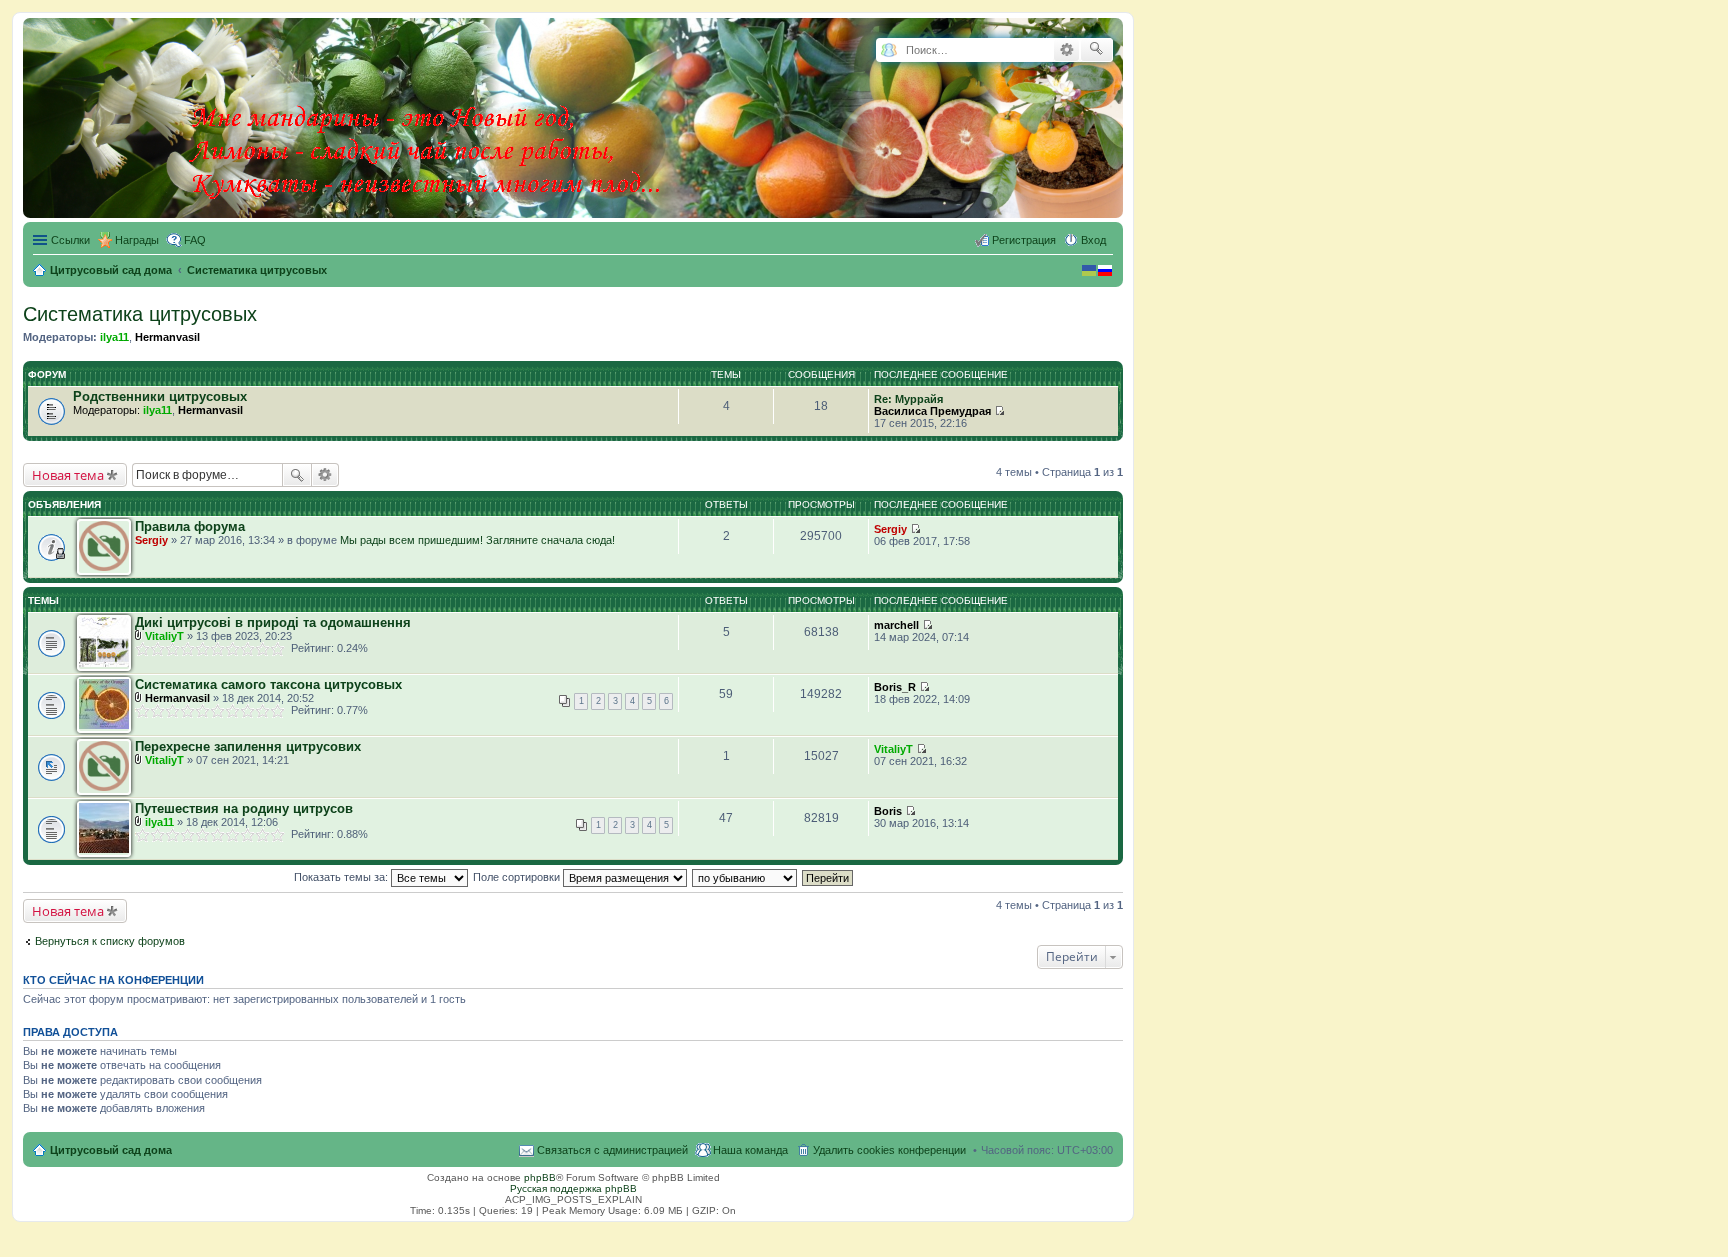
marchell (896, 625)
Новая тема (68, 475)
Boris (888, 811)
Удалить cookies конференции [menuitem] (889, 1150)
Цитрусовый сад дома (111, 1150)
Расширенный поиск (1066, 50)
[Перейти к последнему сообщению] (999, 411)
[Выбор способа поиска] (888, 50)
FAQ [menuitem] (195, 240)
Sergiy (151, 540)
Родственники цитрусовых (160, 396)
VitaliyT (164, 636)
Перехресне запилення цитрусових (248, 746)
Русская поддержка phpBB (573, 1188)
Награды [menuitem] (137, 240)
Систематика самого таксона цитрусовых (268, 684)
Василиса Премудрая (932, 411)
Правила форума (190, 526)
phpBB (540, 1177)
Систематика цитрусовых (140, 314)
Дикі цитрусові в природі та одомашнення (273, 622)
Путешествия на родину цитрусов (244, 808)
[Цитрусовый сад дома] (427, 114)
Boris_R (895, 687)
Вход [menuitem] (1093, 240)
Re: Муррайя (908, 399)
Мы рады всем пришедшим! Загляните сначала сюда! (477, 540)
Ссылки (70, 240)
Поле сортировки (518, 877)
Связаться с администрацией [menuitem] (612, 1150)
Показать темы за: (342, 877)
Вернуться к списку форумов (110, 941)
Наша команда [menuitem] (750, 1150)
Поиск (297, 475)
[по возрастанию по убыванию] (745, 877)
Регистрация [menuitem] (1024, 240)
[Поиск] (1096, 50)
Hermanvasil (167, 337)
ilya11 (114, 337)
